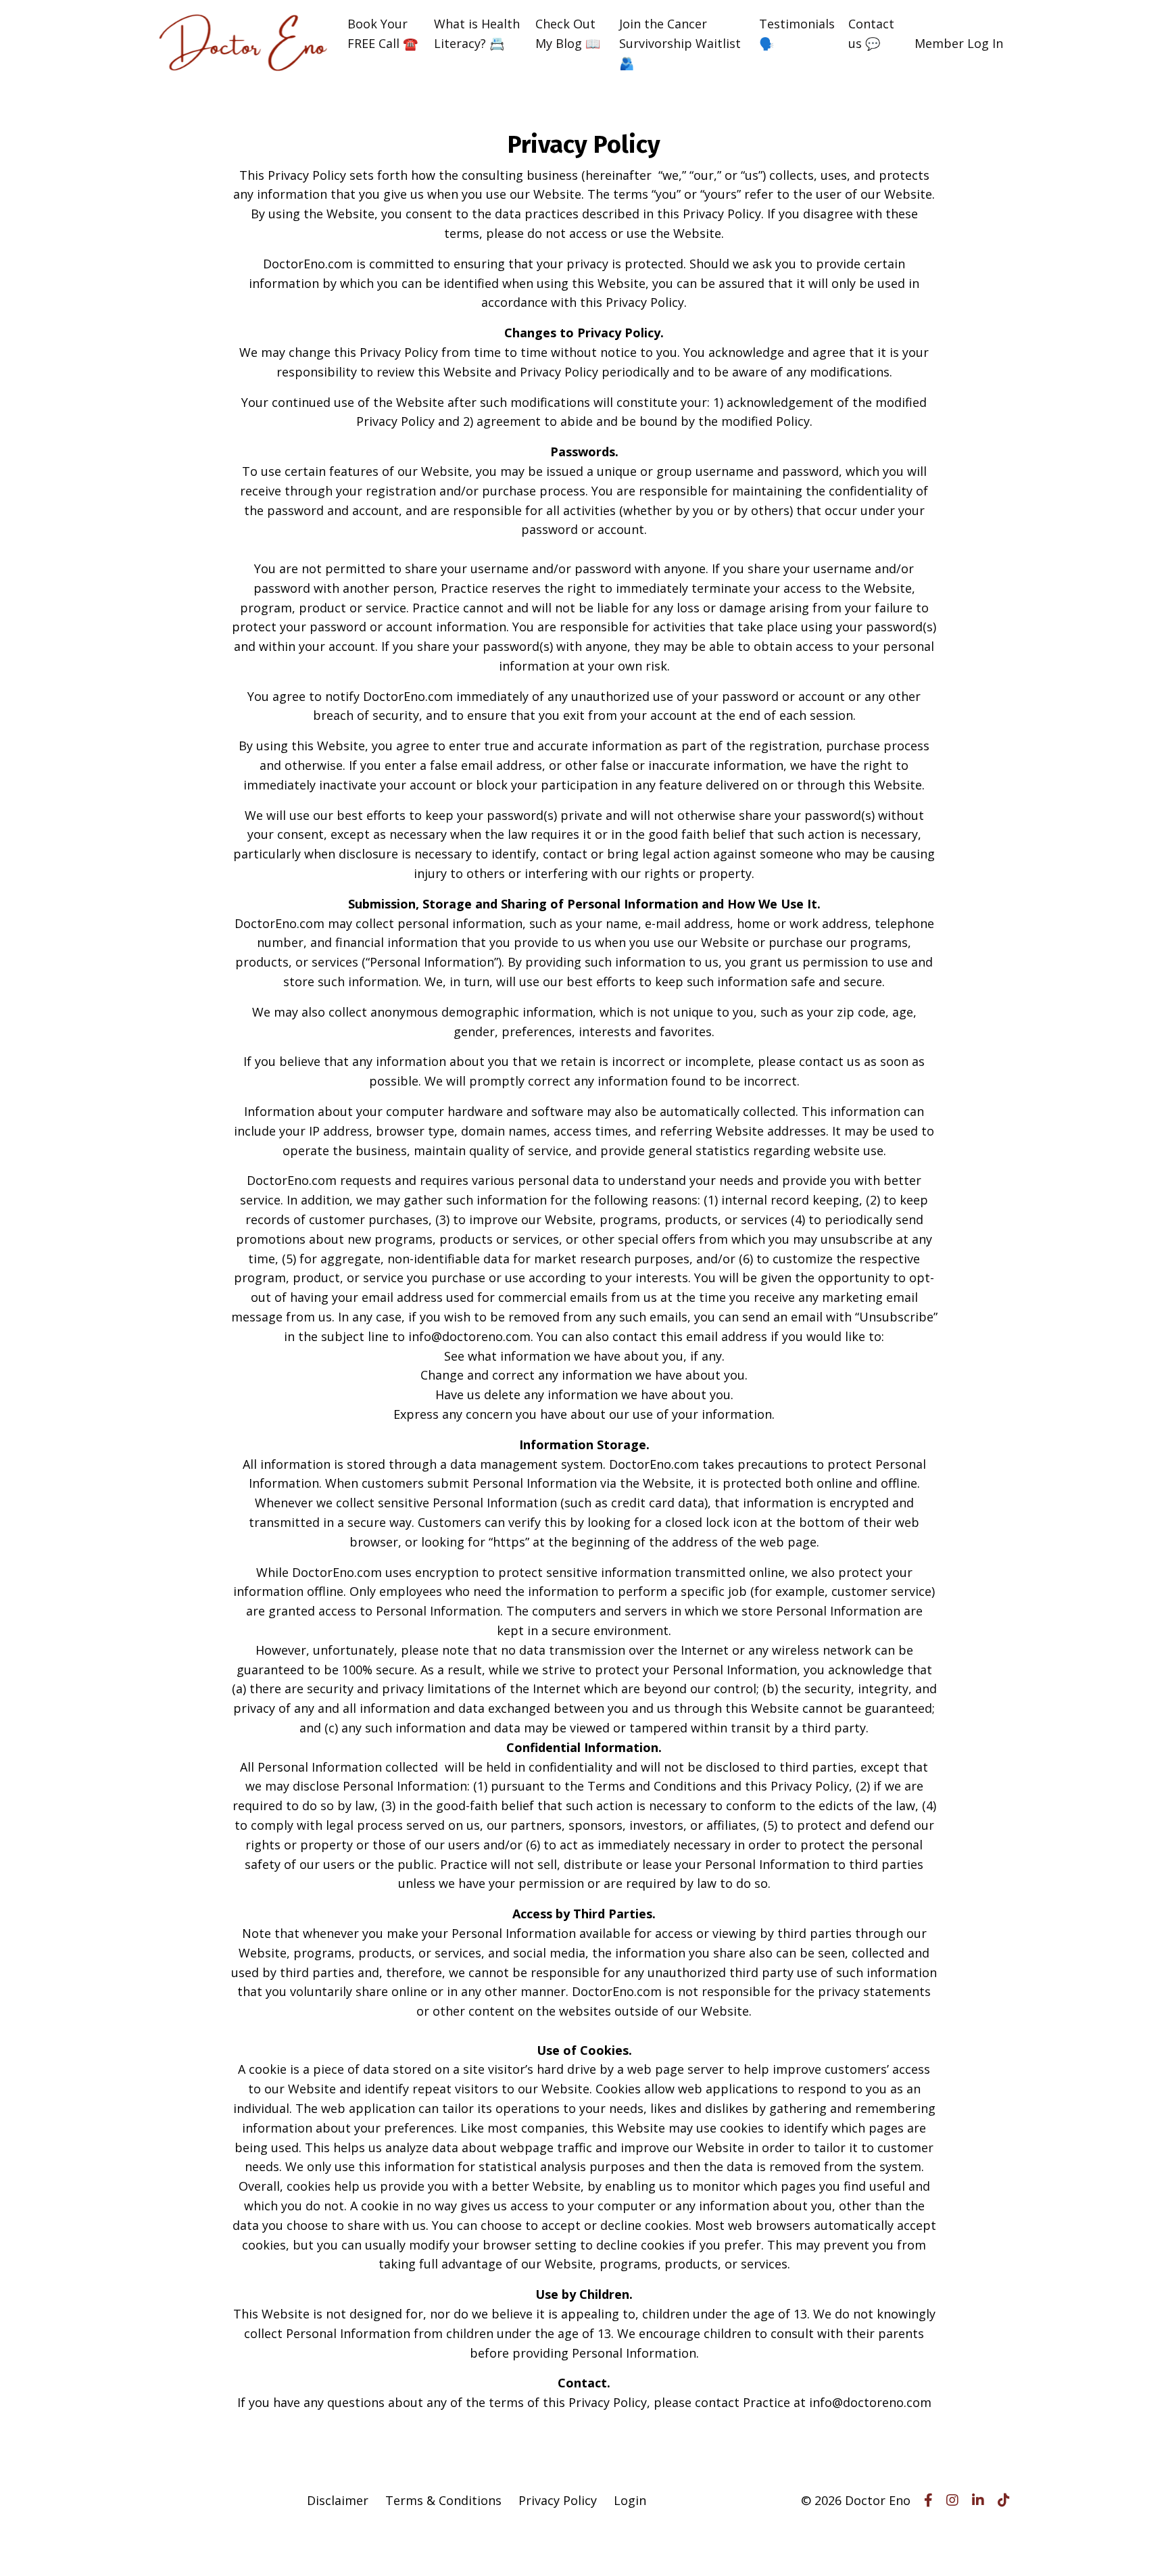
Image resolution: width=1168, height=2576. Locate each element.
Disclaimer (338, 2500)
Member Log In (959, 43)
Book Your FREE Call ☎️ (383, 33)
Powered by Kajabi (969, 2541)
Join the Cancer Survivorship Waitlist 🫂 (680, 43)
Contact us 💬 (871, 33)
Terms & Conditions (443, 2500)
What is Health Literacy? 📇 (477, 33)
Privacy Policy (558, 2500)
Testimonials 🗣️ (797, 33)
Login (630, 2500)
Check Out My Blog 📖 (568, 33)
